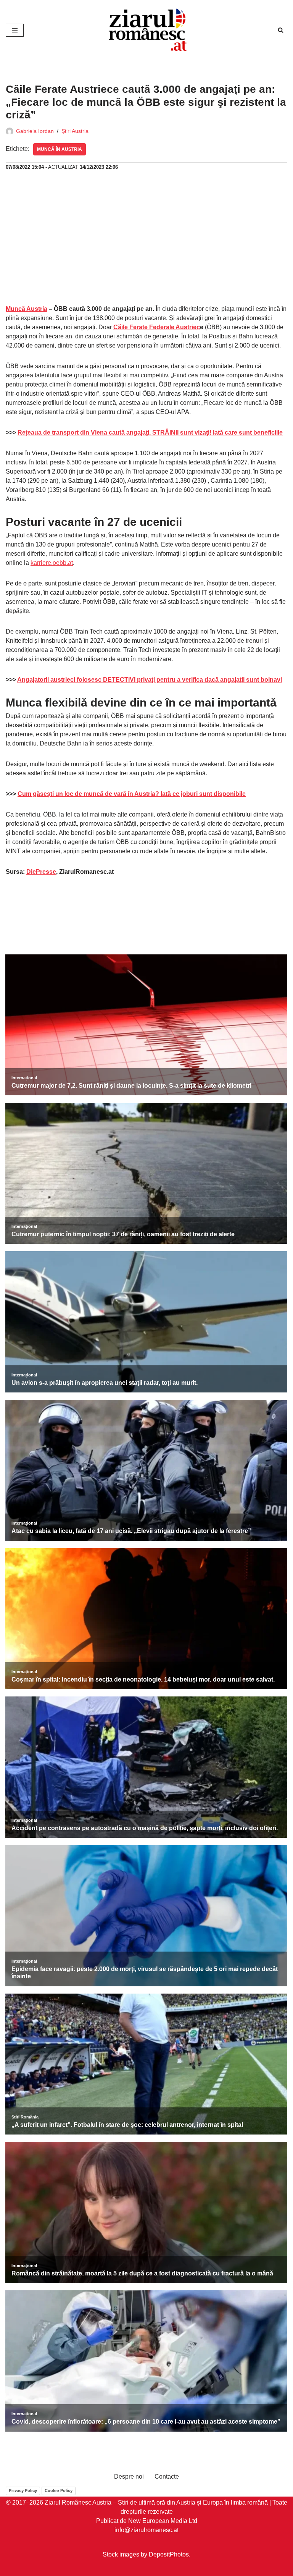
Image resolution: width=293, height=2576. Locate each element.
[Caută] (281, 30)
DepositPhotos (169, 2554)
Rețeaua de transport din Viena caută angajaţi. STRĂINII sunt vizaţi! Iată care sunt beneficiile (150, 433)
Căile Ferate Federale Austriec (157, 327)
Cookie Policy (59, 2490)
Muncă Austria (27, 309)
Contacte (167, 2477)
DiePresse (41, 872)
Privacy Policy (23, 2490)
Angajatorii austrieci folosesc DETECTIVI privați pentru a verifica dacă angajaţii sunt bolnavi (150, 680)
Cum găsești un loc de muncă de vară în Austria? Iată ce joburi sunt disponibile (132, 794)
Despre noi (129, 2477)
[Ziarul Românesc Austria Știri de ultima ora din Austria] (146, 30)
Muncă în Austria (60, 149)
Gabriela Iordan (35, 131)
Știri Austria (75, 131)
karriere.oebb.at (52, 563)
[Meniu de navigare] (15, 30)
